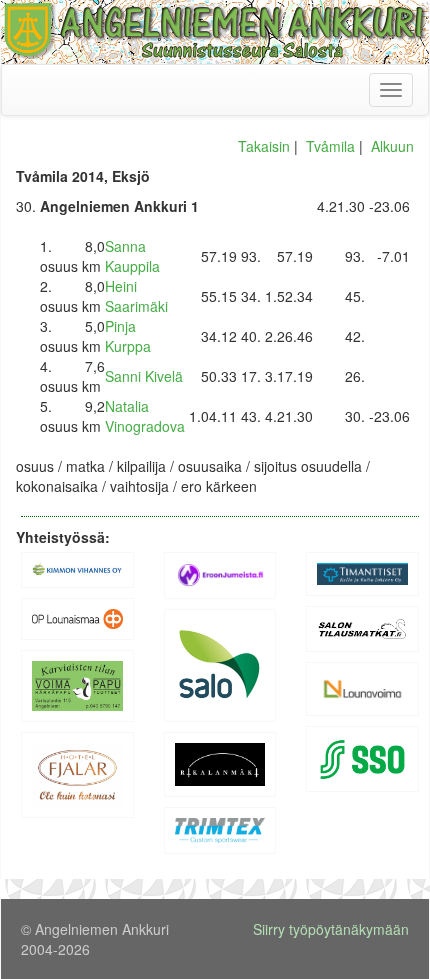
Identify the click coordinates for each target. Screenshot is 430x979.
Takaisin (264, 146)
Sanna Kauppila (132, 256)
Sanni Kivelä (144, 376)
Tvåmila (330, 146)
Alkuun (392, 146)
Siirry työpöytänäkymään (331, 929)
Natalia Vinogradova (145, 416)
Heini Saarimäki (136, 296)
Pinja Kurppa (128, 336)
